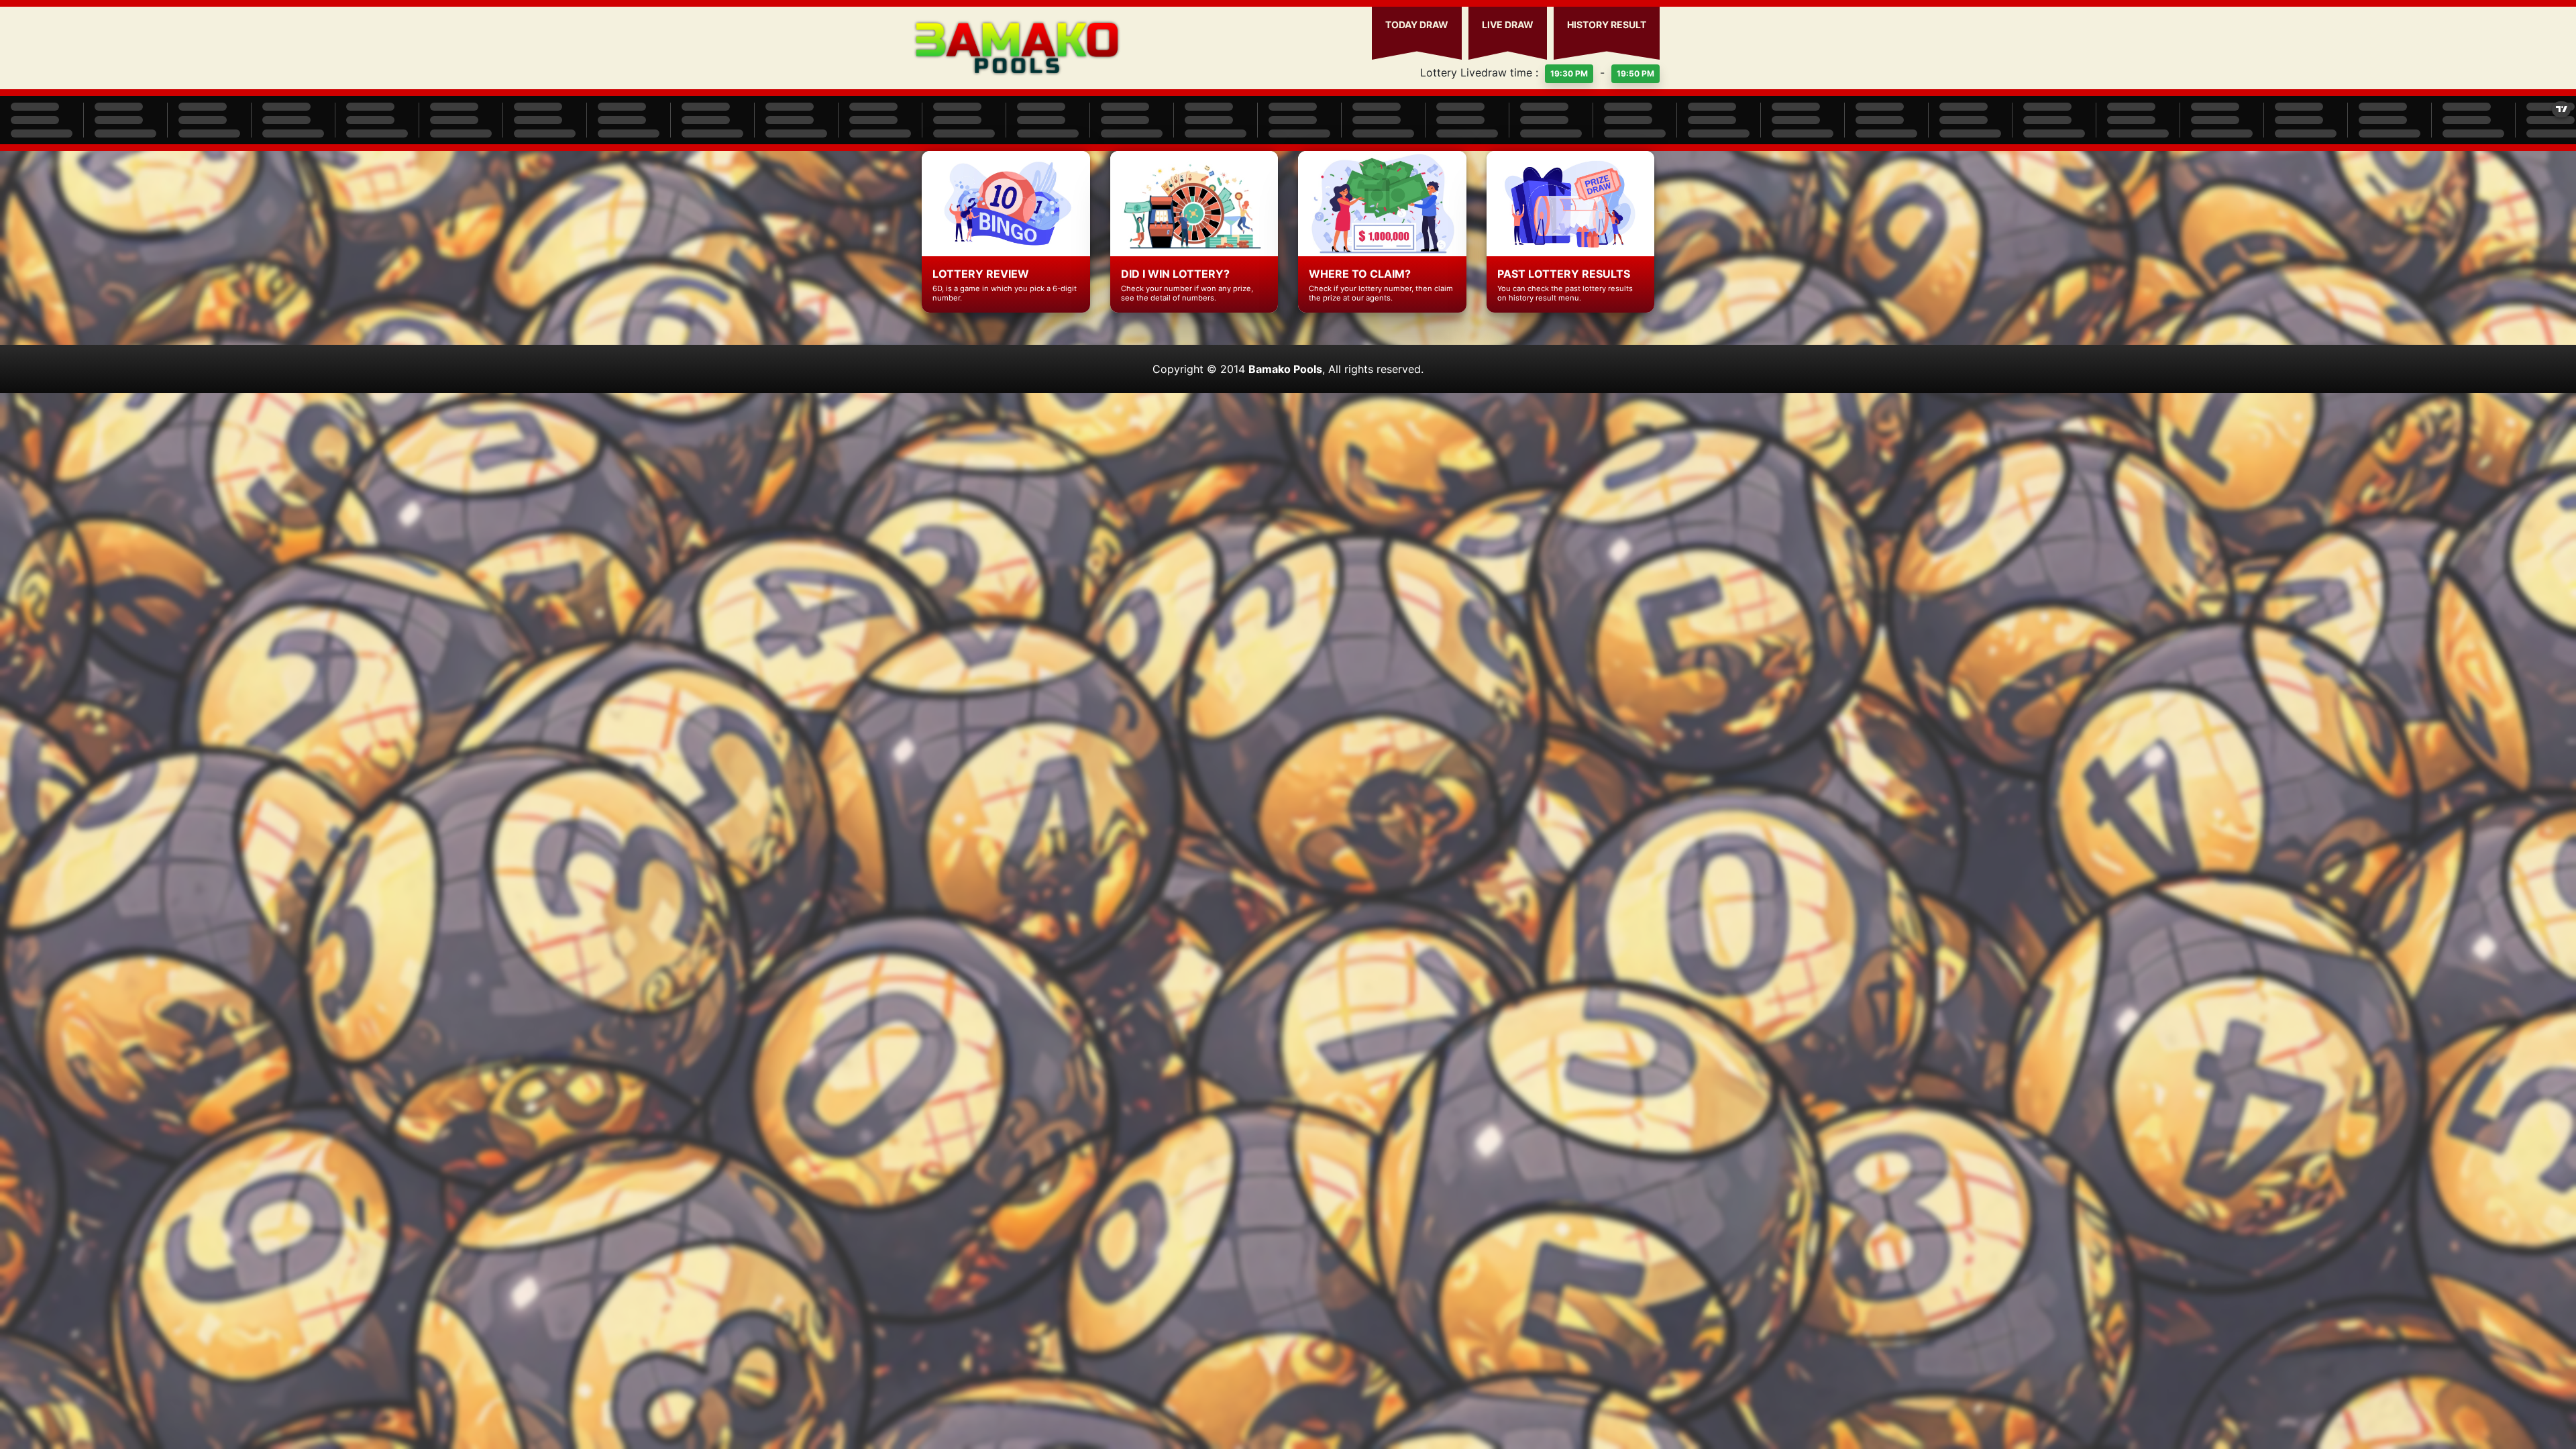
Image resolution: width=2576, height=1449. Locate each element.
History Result (1607, 24)
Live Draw (1508, 24)
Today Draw (1417, 24)
